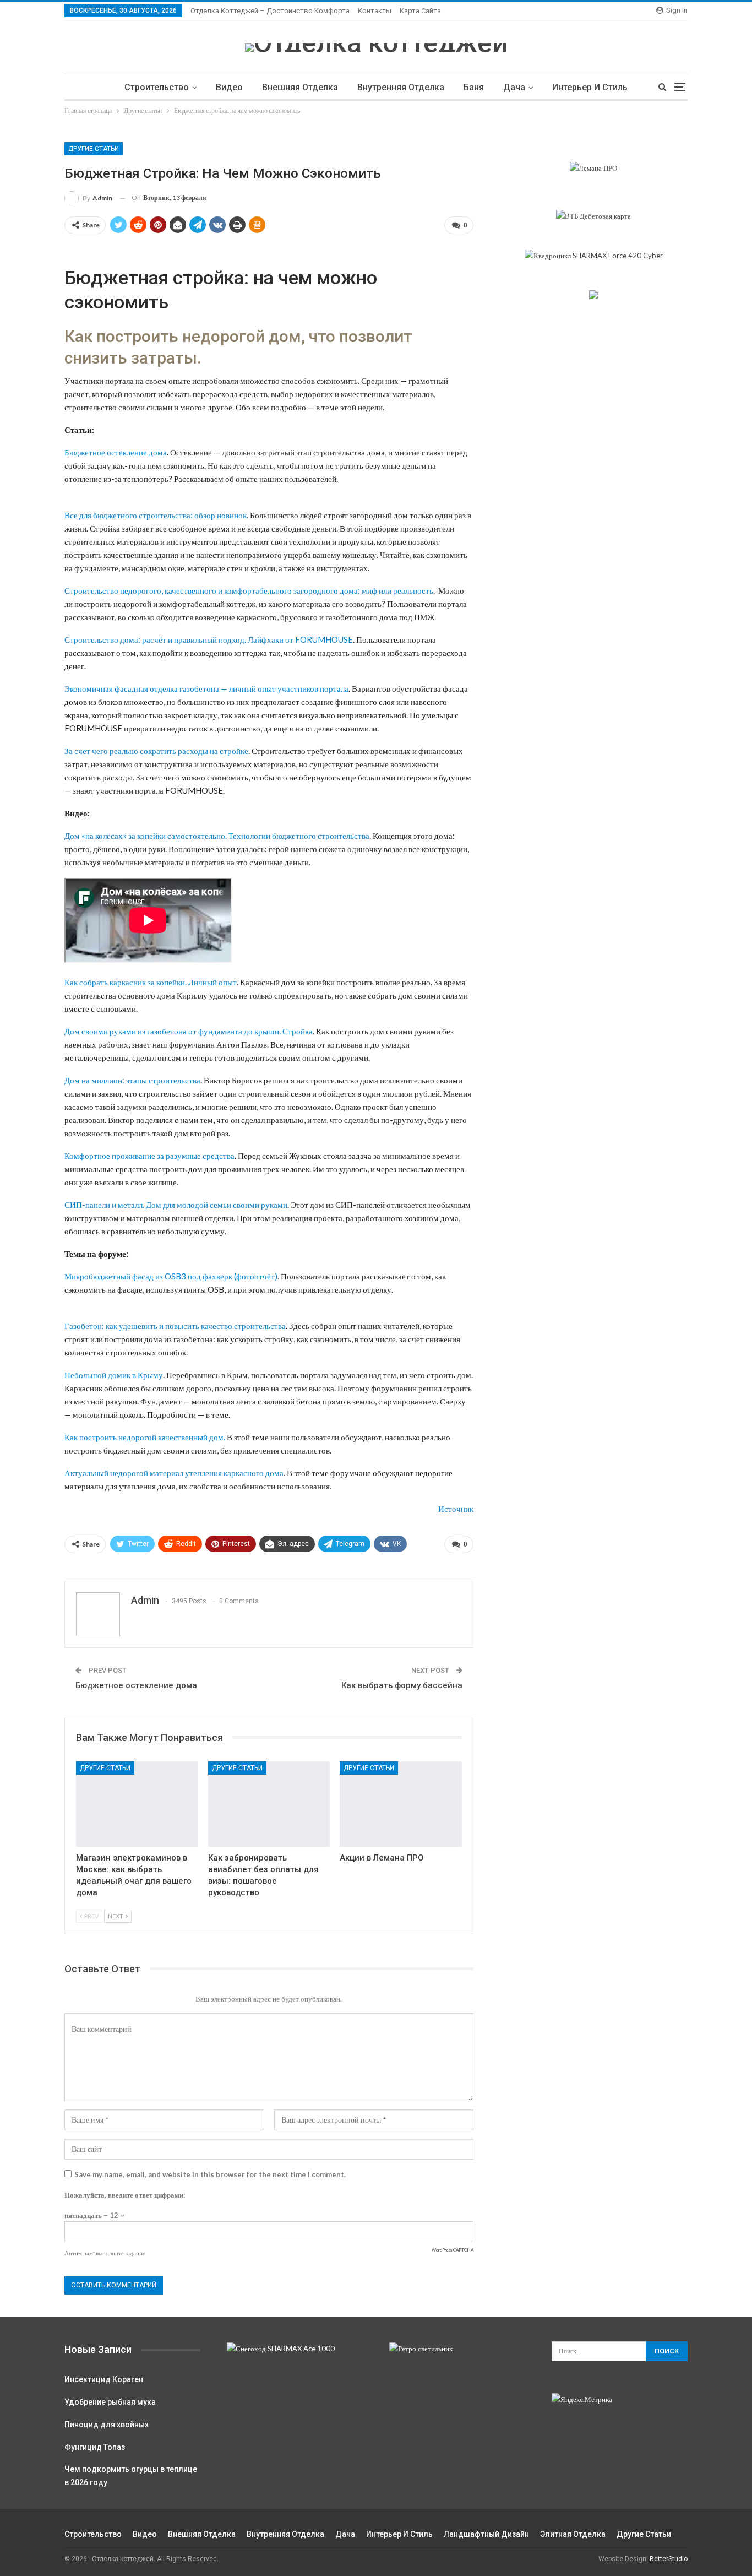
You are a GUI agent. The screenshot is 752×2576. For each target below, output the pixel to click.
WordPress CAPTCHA (453, 2250)
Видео (229, 87)
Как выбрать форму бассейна (402, 1685)
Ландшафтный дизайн (486, 2534)
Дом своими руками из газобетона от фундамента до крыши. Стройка (189, 1031)
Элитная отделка (573, 2534)
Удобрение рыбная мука (110, 2402)
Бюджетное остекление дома (116, 452)
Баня (474, 87)
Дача (514, 87)
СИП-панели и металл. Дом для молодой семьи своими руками (176, 1205)
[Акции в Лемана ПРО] (401, 1804)
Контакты (375, 11)
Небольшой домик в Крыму (114, 1375)
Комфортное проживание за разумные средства (149, 1156)
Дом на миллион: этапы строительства (132, 1080)
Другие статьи (94, 149)
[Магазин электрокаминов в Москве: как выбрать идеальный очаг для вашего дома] (137, 1804)
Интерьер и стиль (590, 87)
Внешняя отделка (300, 87)
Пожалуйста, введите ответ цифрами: (125, 2195)
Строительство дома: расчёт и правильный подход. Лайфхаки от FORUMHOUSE (209, 639)
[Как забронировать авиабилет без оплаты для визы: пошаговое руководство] (269, 1804)
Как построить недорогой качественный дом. (145, 1437)
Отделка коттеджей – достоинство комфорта (270, 11)
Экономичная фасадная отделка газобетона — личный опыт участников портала (206, 688)
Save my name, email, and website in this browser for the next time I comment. (210, 2174)
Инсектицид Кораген (104, 2379)
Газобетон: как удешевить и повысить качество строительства (175, 1326)
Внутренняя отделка (401, 87)
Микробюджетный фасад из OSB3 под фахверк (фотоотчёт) (171, 1276)
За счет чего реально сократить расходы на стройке (156, 751)
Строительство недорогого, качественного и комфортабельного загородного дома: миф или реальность (249, 590)
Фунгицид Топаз (95, 2447)
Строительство (157, 87)
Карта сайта (420, 11)
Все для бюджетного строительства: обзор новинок (156, 515)
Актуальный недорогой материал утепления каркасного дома (174, 1473)
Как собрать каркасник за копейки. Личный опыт (151, 982)
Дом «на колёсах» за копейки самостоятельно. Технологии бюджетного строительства (217, 836)
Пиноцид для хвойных (107, 2425)
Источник (456, 1509)
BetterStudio (669, 2559)
